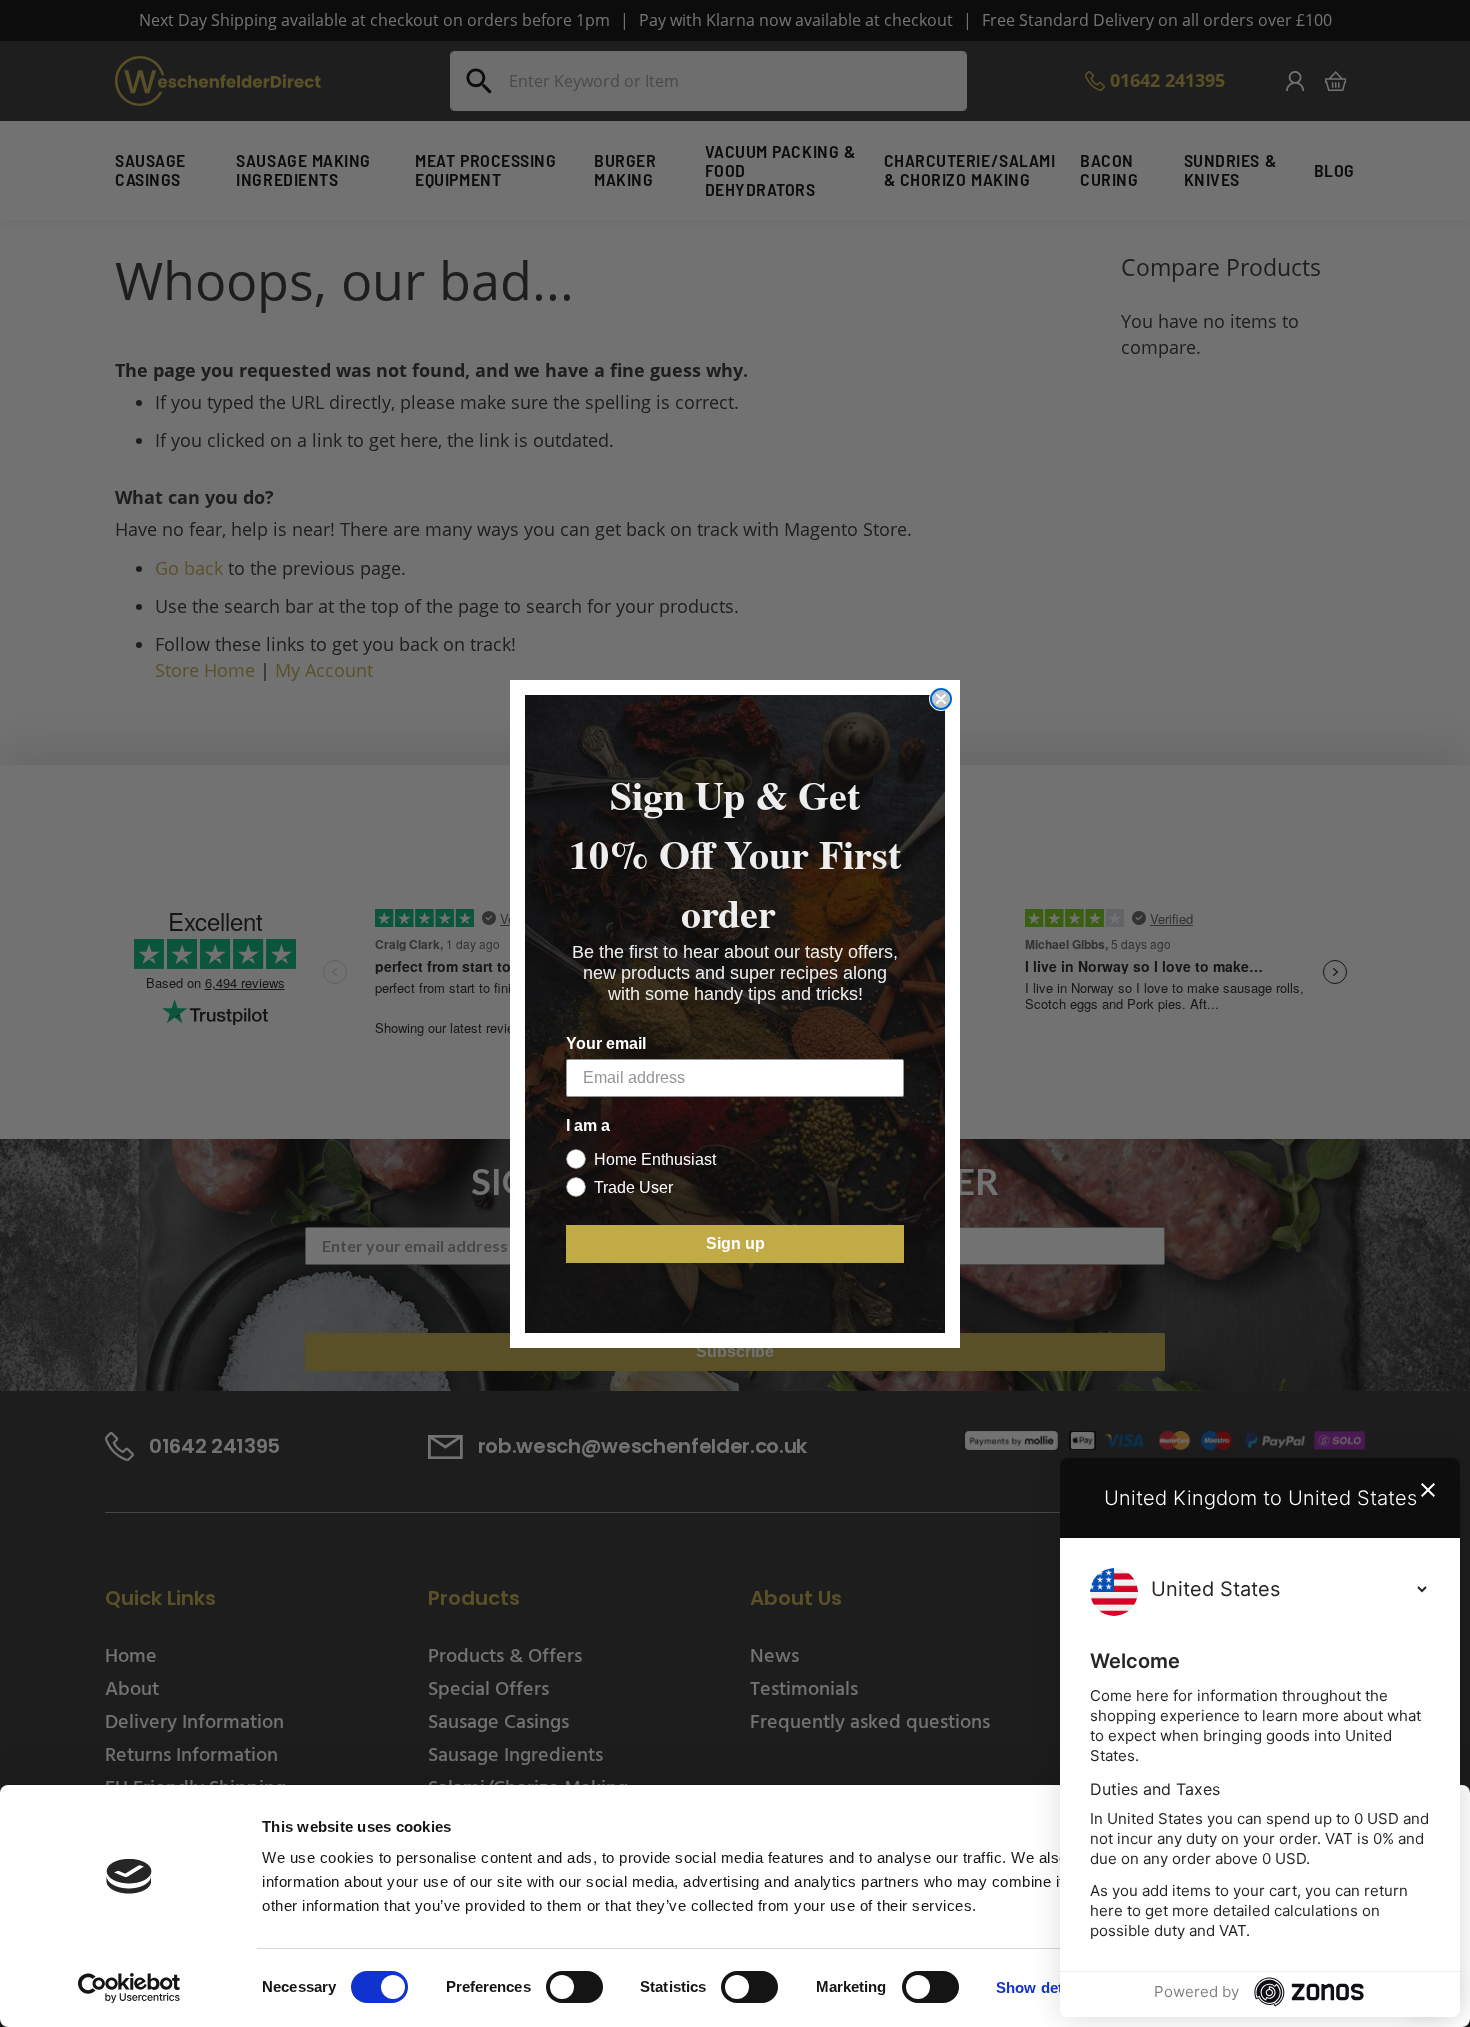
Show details (1041, 1987)
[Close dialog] (941, 699)
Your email (606, 1043)
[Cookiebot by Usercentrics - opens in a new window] (129, 1988)
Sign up (735, 1243)
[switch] (574, 1989)
